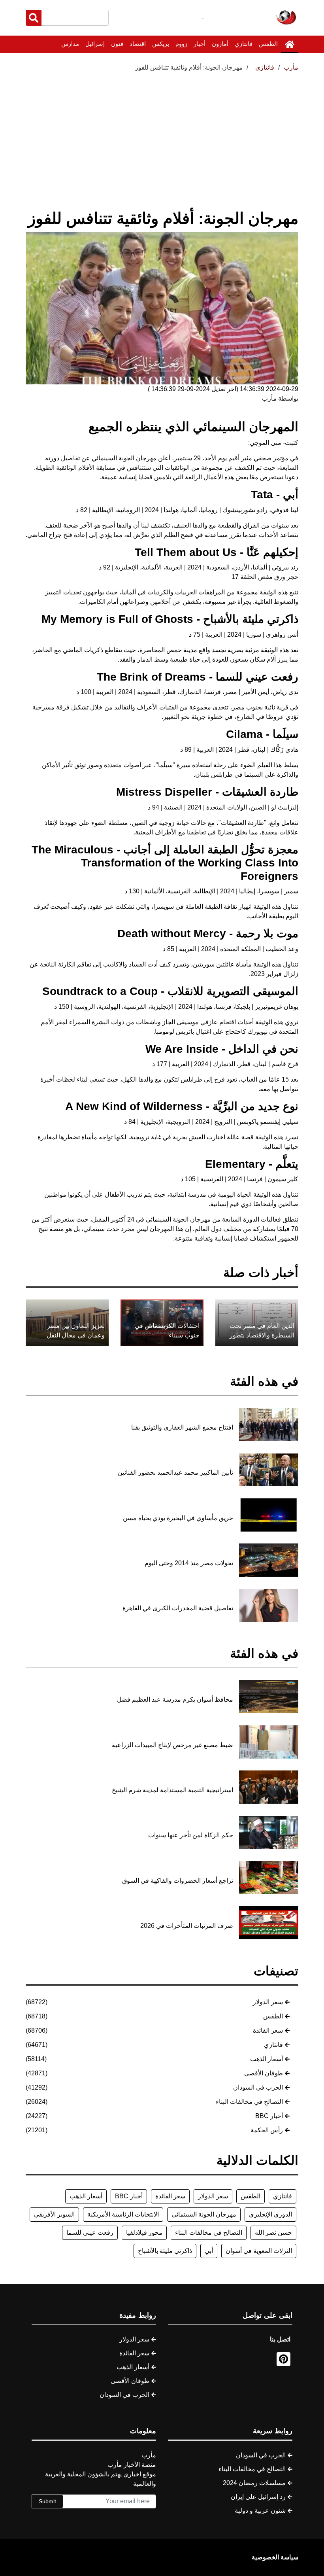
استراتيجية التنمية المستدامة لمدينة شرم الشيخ (172, 1790)
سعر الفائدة (268, 2030)
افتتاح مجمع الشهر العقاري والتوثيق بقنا (182, 1427)
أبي (209, 2251)
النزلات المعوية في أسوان (259, 2251)
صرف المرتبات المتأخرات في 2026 (187, 1926)
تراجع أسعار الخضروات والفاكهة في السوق (178, 1881)
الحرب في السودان (258, 2087)
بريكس (161, 44)
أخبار (200, 44)
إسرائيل (95, 44)
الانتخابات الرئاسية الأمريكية (123, 2214)
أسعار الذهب (267, 2059)
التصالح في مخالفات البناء (249, 2102)
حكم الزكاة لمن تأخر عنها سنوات (191, 1835)
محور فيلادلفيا (144, 2233)
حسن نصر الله (273, 2233)
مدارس (70, 44)
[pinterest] (283, 2359)
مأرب (291, 67)
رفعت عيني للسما (90, 2233)
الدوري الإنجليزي (270, 2214)
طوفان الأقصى (264, 2073)
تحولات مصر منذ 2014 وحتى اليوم (189, 1563)
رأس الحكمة (267, 2130)
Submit (47, 2501)
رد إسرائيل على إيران (258, 2497)
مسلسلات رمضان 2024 (254, 2483)
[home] (290, 44)
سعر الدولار (268, 2002)
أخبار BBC (269, 2116)
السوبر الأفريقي (54, 2214)
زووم (181, 44)
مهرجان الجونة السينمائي (204, 2214)
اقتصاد (138, 44)
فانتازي (244, 44)
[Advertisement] (162, 132)
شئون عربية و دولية (260, 2511)
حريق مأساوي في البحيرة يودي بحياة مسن (178, 1518)
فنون (117, 44)
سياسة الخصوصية (275, 2557)
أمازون (220, 44)
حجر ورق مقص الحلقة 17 (265, 577)
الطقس (268, 44)
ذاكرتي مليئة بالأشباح (165, 2251)
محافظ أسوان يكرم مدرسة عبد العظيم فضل (175, 1699)
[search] (34, 18)
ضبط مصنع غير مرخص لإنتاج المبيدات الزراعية (172, 1745)
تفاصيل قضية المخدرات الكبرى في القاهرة (178, 1608)
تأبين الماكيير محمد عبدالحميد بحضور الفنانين (175, 1472)
